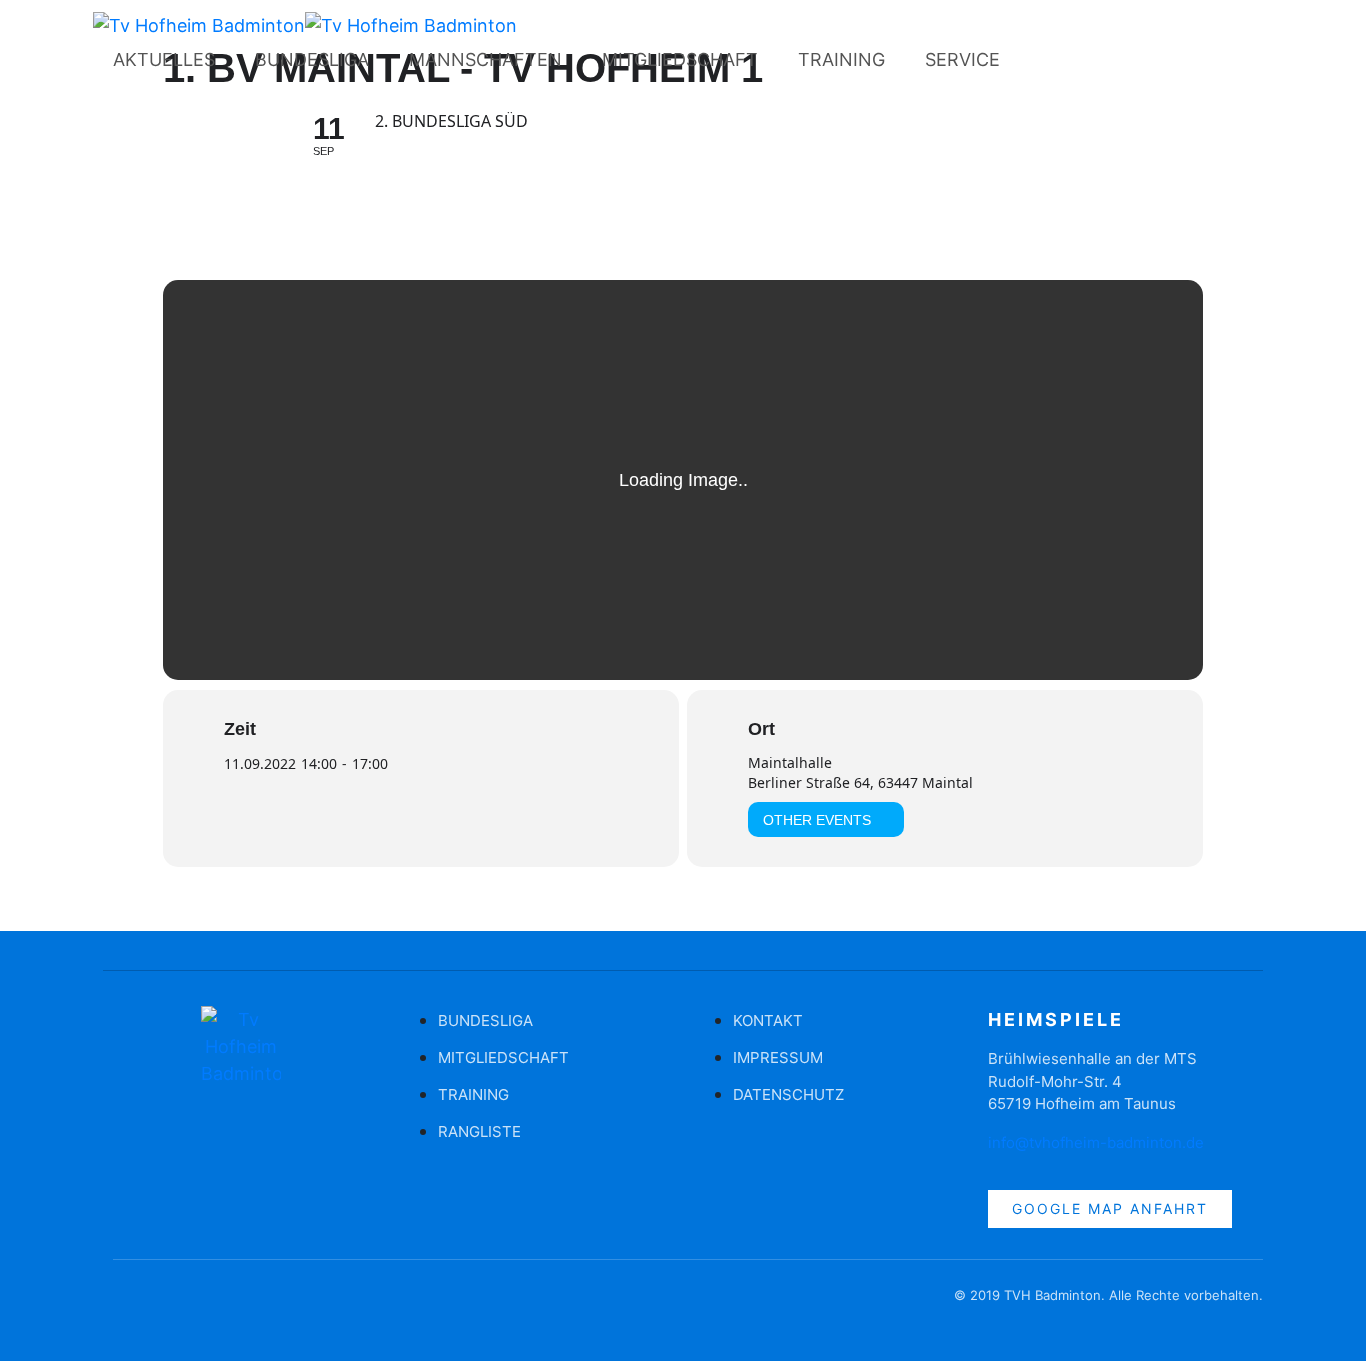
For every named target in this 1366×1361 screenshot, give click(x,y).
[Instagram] (1100, 64)
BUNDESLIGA (312, 59)
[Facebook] (1045, 64)
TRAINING (841, 59)
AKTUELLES (164, 59)
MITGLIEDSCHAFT (680, 59)
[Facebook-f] (128, 1305)
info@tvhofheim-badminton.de (1096, 1142)
